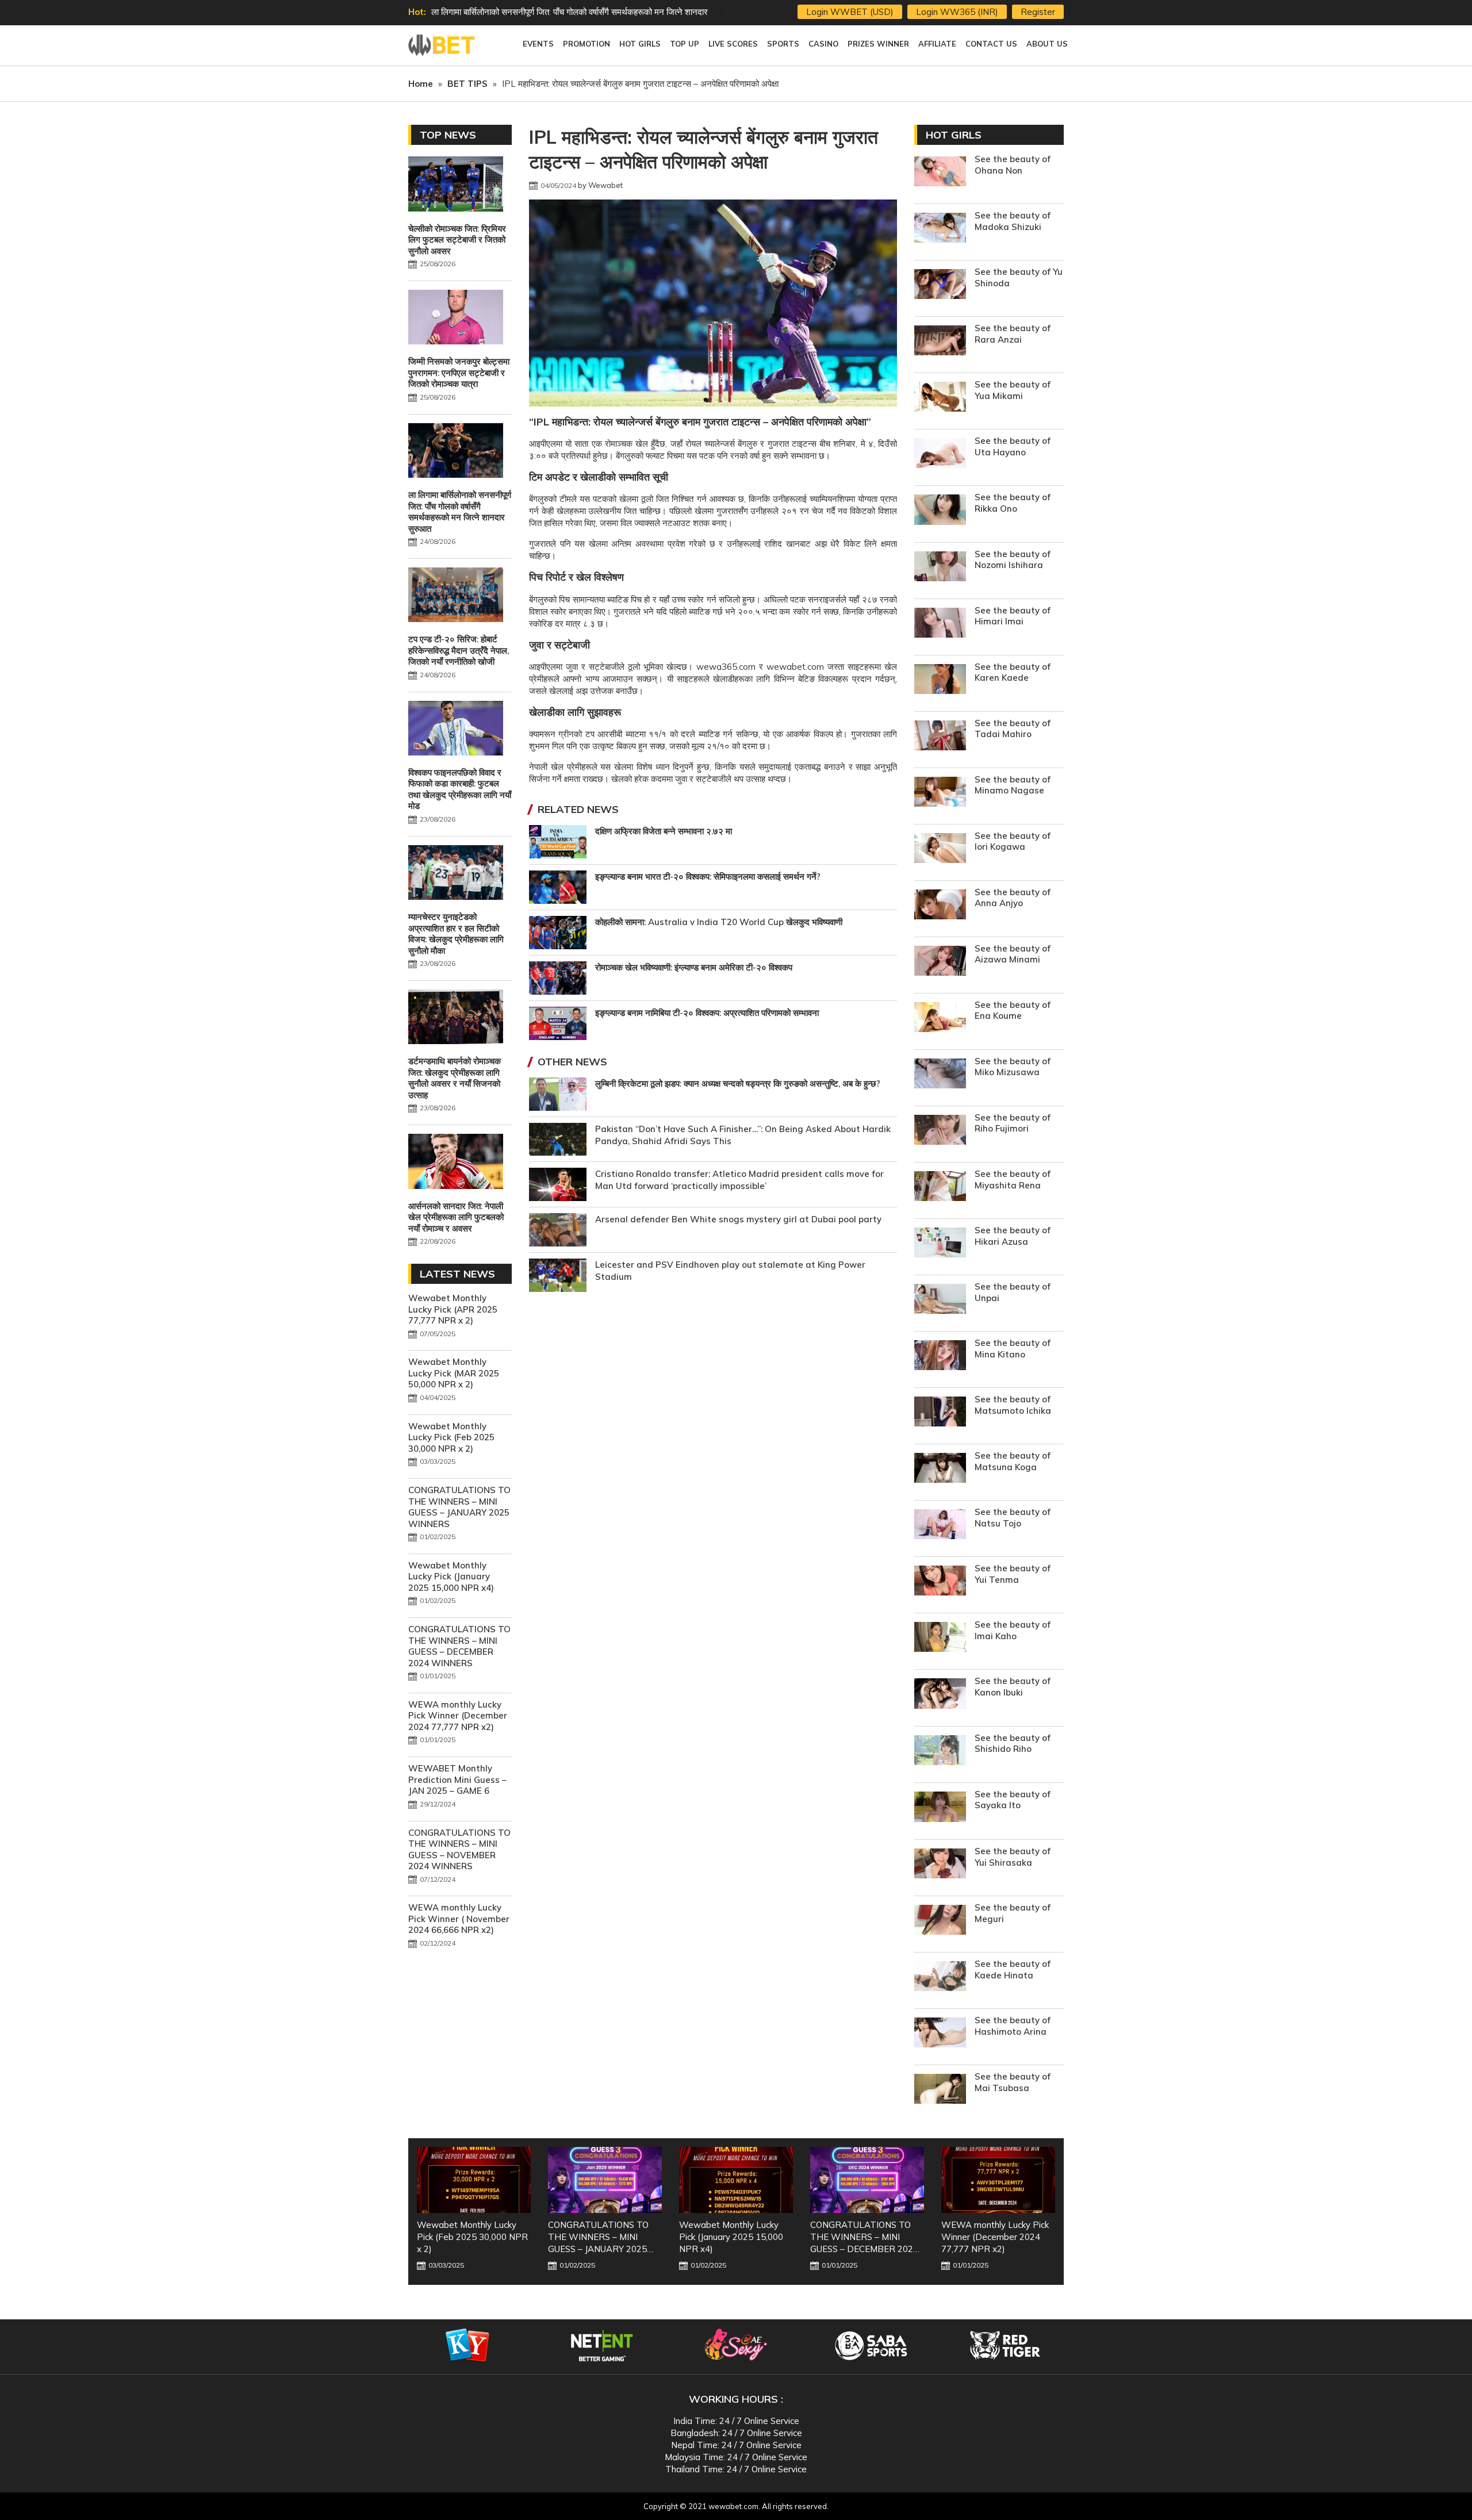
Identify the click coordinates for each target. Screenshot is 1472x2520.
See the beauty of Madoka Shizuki (1013, 221)
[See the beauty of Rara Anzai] (940, 342)
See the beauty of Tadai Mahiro (1013, 729)
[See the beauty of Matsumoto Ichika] (940, 1413)
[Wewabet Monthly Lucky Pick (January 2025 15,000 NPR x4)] (605, 2180)
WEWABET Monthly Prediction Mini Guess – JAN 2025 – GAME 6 (457, 1779)
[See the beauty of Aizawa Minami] (940, 962)
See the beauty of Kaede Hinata (1013, 1969)
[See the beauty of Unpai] (940, 1300)
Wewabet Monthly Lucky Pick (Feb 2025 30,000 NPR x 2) (451, 1437)
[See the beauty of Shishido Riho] (940, 1752)
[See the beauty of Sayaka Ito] (940, 1809)
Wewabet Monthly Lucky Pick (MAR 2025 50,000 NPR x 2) (454, 1373)
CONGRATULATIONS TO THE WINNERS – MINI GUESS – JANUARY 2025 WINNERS (459, 1507)
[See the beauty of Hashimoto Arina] (940, 2034)
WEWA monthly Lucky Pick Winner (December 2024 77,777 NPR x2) (458, 1716)
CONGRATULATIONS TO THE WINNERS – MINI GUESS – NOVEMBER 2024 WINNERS (459, 1850)
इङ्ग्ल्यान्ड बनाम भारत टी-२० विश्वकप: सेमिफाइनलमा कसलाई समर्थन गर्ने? (708, 877)
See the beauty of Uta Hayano (1013, 446)
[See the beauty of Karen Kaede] (940, 680)
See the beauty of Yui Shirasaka (1013, 1857)
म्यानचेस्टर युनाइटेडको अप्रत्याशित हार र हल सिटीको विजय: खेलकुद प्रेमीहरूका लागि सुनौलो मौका (456, 934)
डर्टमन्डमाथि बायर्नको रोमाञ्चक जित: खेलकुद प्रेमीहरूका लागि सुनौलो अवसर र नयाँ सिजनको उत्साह (455, 1078)
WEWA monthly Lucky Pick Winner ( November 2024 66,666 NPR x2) (459, 1919)
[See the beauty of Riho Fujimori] (940, 1131)
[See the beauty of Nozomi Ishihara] (940, 568)
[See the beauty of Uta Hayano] (940, 454)
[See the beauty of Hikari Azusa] (940, 1244)
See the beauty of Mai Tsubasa (1013, 2082)
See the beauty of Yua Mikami (1013, 390)
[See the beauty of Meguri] (940, 1921)
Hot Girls (954, 135)
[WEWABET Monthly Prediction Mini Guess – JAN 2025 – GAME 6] (998, 2180)
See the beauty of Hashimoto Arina (1013, 2026)
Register (1038, 12)
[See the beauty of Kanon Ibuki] (940, 1695)
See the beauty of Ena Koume (1013, 1010)
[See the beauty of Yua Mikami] (940, 398)
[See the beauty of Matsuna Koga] (940, 1469)
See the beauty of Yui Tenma (1013, 1574)
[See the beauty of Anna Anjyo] (940, 906)
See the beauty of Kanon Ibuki (1013, 1687)
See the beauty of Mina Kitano (1013, 1349)
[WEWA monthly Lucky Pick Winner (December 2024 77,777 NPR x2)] (867, 2180)
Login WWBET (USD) (850, 12)
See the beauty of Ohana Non (1013, 165)
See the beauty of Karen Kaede (1013, 672)
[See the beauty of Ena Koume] (940, 1019)
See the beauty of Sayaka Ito (1013, 1800)
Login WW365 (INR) (957, 12)
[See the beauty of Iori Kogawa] (940, 849)
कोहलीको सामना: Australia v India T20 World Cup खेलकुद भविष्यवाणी (719, 922)
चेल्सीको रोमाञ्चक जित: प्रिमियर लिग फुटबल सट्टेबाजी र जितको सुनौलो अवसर (457, 240)
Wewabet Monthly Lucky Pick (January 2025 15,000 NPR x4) (451, 1577)
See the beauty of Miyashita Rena (1013, 1180)
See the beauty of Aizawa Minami (1013, 954)
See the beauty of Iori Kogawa (1013, 841)
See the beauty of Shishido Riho (1013, 1744)
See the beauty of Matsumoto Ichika (1013, 1405)
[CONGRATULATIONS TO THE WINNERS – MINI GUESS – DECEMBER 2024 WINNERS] (736, 2180)
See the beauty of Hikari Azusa (1013, 1236)
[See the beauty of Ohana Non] (940, 173)
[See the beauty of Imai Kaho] (940, 1638)
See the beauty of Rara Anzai (1013, 334)
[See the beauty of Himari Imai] (940, 624)
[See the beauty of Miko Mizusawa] (940, 1075)
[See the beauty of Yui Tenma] (940, 1582)
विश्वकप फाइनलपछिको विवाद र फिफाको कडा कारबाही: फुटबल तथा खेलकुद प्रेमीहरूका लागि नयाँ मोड (460, 789)
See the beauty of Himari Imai (1013, 616)
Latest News (457, 1274)
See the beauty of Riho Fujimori (1013, 1123)
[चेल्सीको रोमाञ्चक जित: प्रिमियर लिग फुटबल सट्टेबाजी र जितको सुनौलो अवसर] (456, 185)
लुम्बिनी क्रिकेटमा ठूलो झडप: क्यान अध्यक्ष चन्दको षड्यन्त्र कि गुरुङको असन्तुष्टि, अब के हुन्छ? (738, 1083)
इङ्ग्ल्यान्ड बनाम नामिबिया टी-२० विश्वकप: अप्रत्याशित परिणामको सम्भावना (707, 1013)
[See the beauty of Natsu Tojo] (940, 1526)
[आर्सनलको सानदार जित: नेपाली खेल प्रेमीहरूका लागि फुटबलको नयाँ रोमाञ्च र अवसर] (456, 1163)
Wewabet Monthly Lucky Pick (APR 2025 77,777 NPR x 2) (453, 1309)
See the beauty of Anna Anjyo (1013, 898)
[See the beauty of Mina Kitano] (940, 1357)
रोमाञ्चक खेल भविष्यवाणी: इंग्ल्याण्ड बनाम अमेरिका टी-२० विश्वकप (694, 967)
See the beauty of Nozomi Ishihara (1013, 560)
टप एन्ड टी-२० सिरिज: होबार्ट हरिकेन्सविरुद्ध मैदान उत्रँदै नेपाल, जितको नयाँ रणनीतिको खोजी (572, 12)
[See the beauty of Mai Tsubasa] (940, 2090)
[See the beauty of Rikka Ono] (940, 511)
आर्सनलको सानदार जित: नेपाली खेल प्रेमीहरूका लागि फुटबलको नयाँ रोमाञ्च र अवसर (456, 1217)
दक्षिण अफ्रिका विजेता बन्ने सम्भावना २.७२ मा (664, 831)
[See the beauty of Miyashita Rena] (940, 1188)
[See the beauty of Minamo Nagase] (940, 793)
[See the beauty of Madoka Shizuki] (940, 229)
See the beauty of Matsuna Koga (1013, 1461)
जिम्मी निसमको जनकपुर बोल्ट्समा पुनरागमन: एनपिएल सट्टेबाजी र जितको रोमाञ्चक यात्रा (459, 373)
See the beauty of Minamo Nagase (1013, 785)
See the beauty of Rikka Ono (1013, 503)
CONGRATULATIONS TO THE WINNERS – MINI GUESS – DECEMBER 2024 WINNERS (459, 1646)
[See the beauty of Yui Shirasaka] (940, 1865)
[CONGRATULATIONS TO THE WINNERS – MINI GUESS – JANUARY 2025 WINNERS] (474, 2180)
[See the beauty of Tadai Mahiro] (940, 737)
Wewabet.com (443, 45)
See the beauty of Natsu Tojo (1013, 1518)
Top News (448, 135)
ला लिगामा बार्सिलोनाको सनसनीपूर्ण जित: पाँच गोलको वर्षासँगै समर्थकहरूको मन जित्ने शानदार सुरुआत (460, 512)
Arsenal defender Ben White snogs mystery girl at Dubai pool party (738, 1219)
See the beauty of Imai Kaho (1013, 1630)
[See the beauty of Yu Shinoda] (940, 285)
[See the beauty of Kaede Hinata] (940, 1978)
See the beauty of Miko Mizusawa (1013, 1067)
